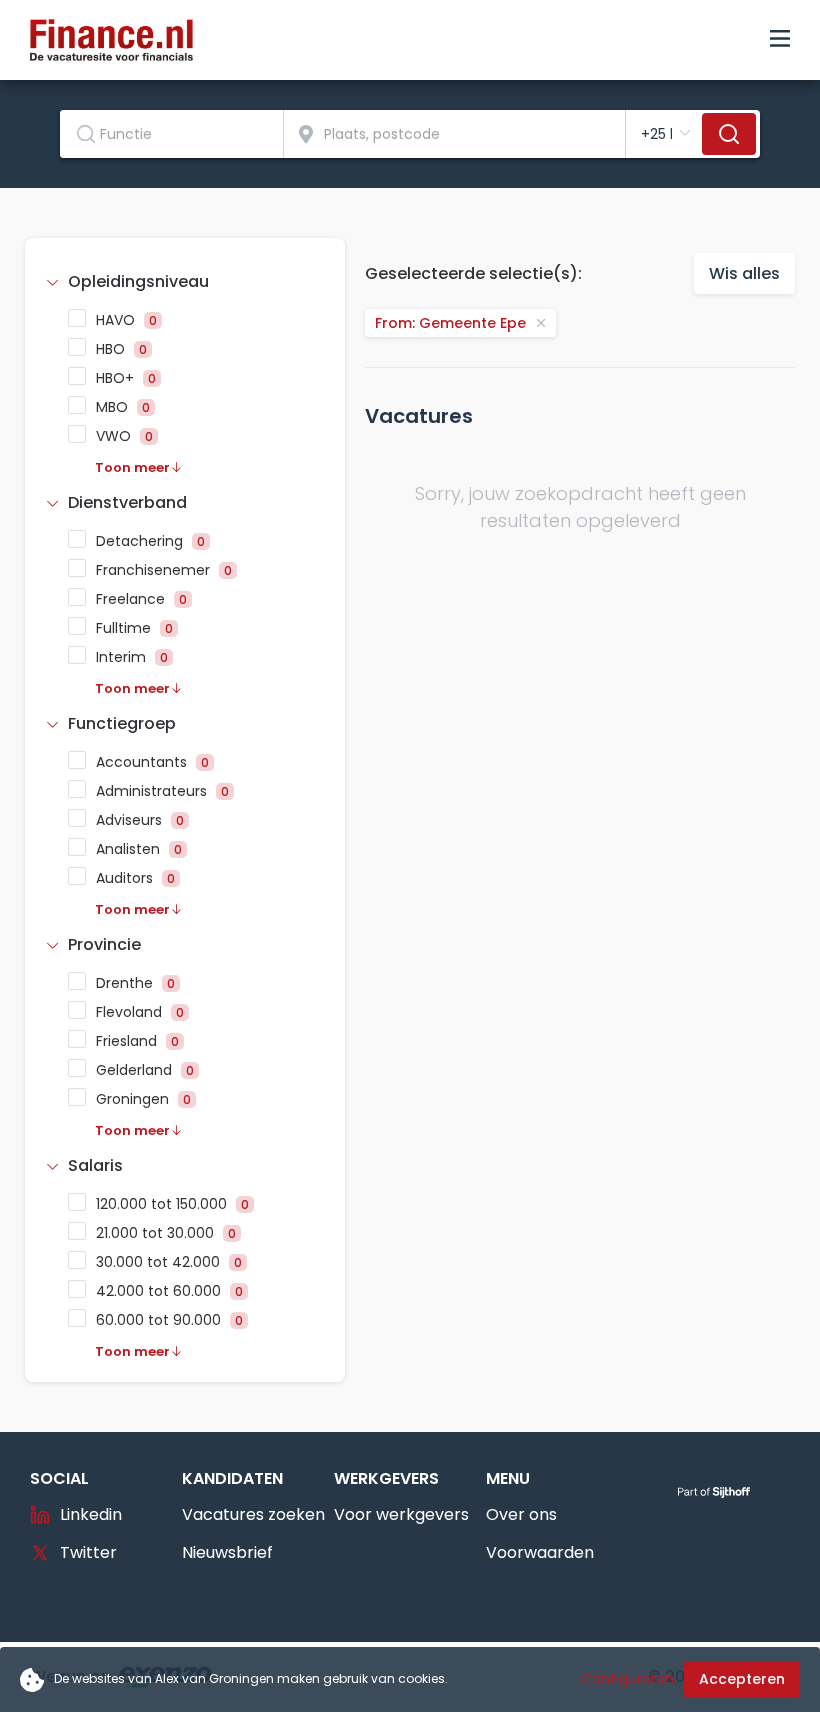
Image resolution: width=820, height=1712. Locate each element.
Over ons (521, 1514)
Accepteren (742, 1679)
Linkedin (91, 1514)
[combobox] (172, 134)
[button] (185, 282)
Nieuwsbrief (227, 1552)
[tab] (185, 282)
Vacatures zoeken (253, 1514)
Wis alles (744, 273)
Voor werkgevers (401, 1514)
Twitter (88, 1552)
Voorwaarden (540, 1552)
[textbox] (171, 134)
